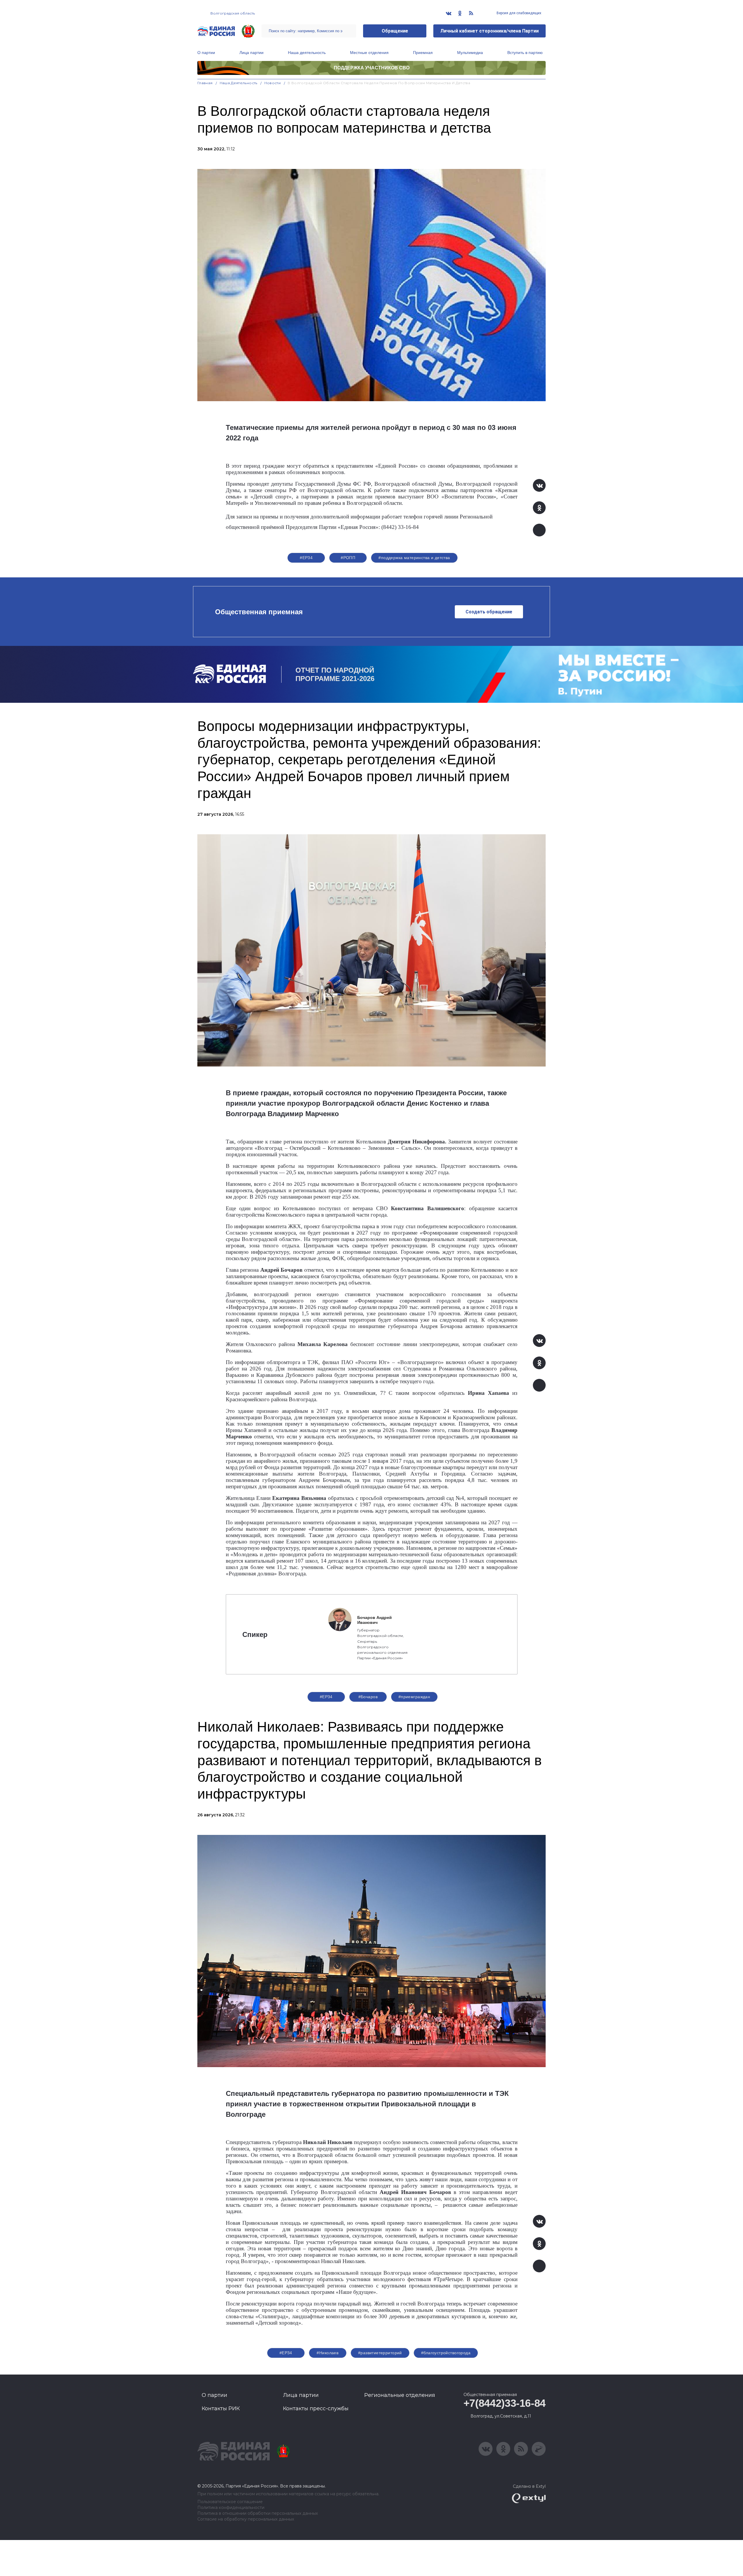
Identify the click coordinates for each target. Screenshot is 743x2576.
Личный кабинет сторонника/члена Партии (489, 31)
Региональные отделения (400, 2395)
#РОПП (348, 558)
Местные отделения (369, 53)
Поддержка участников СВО (372, 68)
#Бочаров (368, 1697)
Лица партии (251, 53)
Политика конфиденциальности (231, 2508)
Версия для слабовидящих (519, 13)
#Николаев (328, 2353)
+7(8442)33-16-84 (505, 2403)
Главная (205, 83)
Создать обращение (489, 612)
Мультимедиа (470, 53)
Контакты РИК (221, 2409)
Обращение (395, 31)
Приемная (423, 53)
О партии (206, 53)
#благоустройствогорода (446, 2353)
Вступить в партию (525, 53)
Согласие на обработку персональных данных (246, 2519)
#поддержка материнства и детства (414, 558)
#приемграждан (414, 1697)
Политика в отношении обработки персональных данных (258, 2513)
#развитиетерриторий (380, 2353)
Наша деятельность (307, 53)
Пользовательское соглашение (230, 2502)
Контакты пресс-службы (316, 2409)
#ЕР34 (306, 558)
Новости (273, 83)
